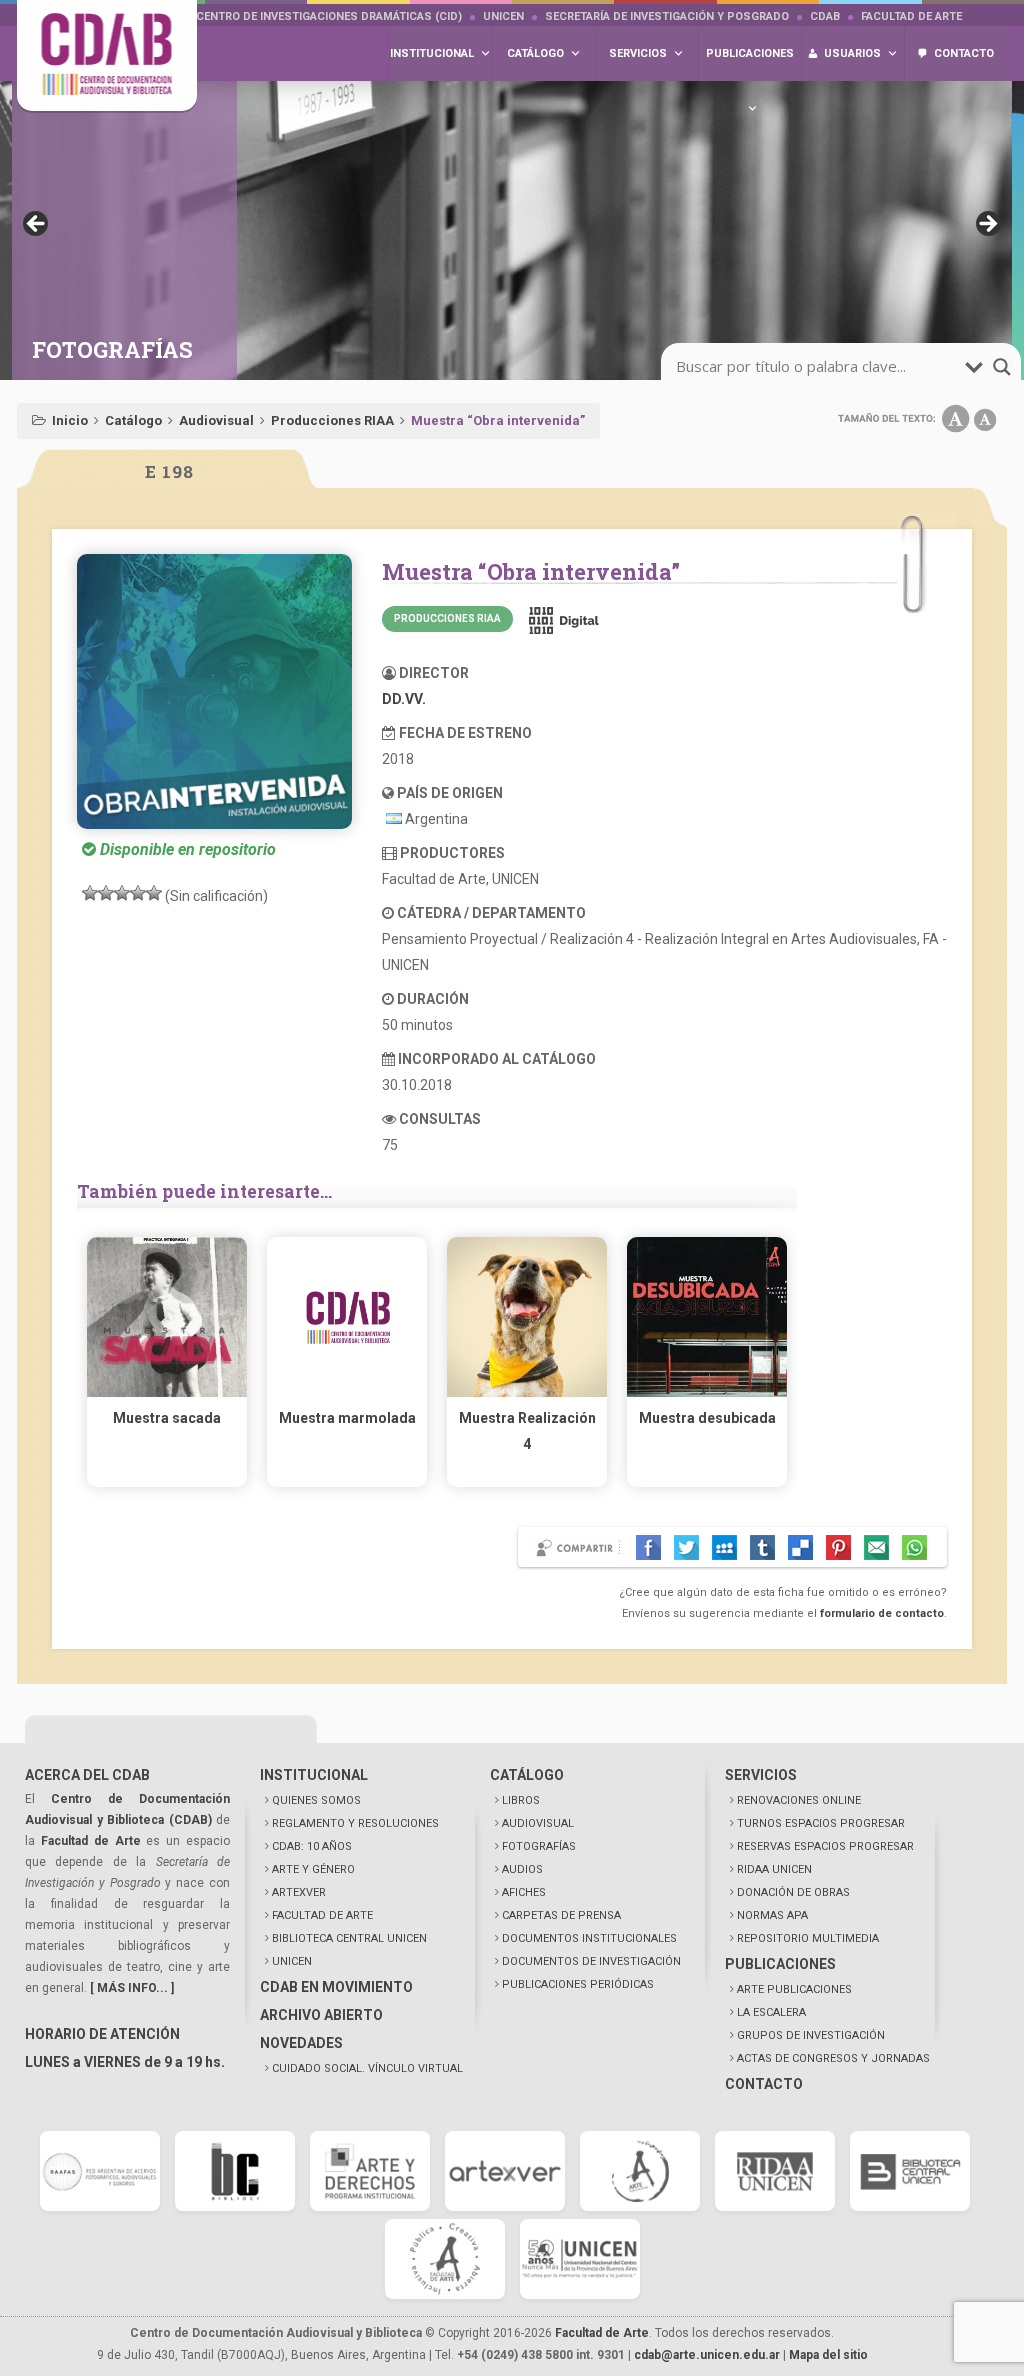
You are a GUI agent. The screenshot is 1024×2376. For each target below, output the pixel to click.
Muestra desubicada (707, 1418)
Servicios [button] (638, 53)
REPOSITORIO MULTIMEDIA (808, 1938)
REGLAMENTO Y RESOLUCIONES (355, 1823)
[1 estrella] (90, 893)
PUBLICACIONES (780, 1964)
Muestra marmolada (347, 1418)
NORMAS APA (772, 1915)
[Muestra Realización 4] (527, 1392)
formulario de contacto (882, 1613)
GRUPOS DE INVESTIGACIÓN (811, 2035)
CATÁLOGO (527, 1775)
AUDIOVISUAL (538, 1823)
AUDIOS (522, 1869)
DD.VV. (404, 699)
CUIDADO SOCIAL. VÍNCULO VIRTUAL (367, 2068)
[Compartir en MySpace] (724, 1547)
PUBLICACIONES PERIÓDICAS (578, 1984)
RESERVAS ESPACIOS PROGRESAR (825, 1846)
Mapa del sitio (828, 2355)
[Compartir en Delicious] (800, 1547)
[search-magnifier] (1002, 367)
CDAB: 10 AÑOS (312, 1846)
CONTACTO (764, 2084)
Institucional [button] (432, 53)
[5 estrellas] (154, 893)
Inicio (70, 420)
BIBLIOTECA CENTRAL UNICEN (349, 1938)
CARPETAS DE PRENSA (561, 1915)
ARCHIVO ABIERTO (321, 2015)
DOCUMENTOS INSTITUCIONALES (589, 1938)
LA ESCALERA (771, 2012)
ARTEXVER (299, 1892)
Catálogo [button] (535, 53)
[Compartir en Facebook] (648, 1547)
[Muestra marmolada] (347, 1392)
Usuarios (852, 53)
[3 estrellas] (122, 893)
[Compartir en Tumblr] (762, 1547)
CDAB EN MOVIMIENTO (336, 1987)
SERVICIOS (761, 1775)
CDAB (825, 16)
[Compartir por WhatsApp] (914, 1547)
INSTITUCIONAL (314, 1775)
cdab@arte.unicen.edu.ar (707, 2355)
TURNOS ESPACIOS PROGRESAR (821, 1823)
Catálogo (133, 420)
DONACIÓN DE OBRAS (793, 1892)
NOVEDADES (301, 2043)
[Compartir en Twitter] (686, 1547)
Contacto (964, 53)
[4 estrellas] (138, 893)
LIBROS (521, 1800)
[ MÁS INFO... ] (132, 1988)
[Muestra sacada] (167, 1392)
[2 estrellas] (106, 893)
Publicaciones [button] (750, 53)
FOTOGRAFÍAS (539, 1846)
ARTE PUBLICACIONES (794, 1989)
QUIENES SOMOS (316, 1800)
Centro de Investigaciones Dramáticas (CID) (329, 16)
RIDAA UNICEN (774, 1869)
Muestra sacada (167, 1418)
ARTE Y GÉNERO (313, 1869)
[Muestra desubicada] (707, 1392)
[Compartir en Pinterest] (838, 1547)
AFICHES (524, 1892)
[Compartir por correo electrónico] (876, 1547)
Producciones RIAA (332, 420)
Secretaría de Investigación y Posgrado (667, 16)
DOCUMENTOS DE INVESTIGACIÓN (591, 1961)
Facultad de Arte (911, 16)
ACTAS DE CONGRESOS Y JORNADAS (833, 2058)
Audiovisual (216, 420)
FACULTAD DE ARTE (322, 1915)
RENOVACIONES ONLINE (799, 1800)
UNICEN (503, 16)
